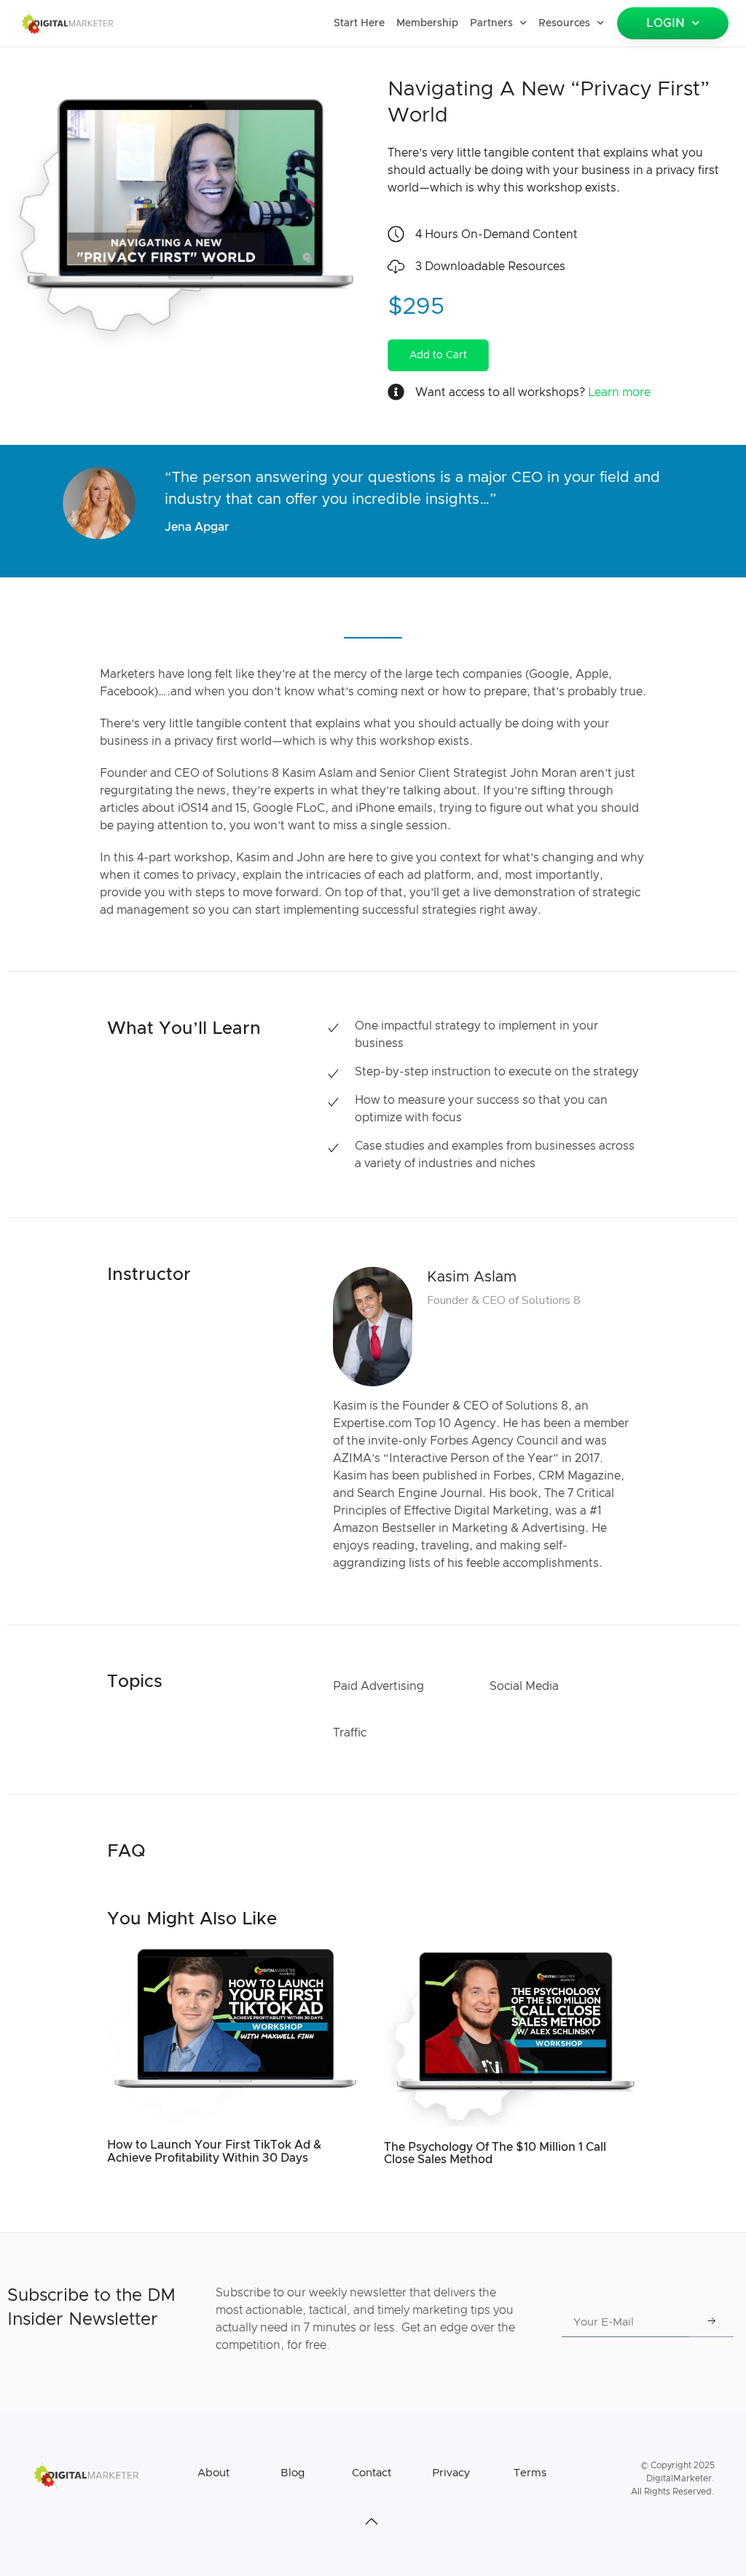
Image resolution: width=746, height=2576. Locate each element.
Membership (427, 23)
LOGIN (665, 23)
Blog (292, 2473)
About (213, 2473)
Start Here (359, 23)
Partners (491, 23)
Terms (530, 2473)
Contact (372, 2473)
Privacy (451, 2473)
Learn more (619, 392)
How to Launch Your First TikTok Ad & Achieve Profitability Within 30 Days (214, 2152)
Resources (564, 23)
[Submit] (712, 2323)
